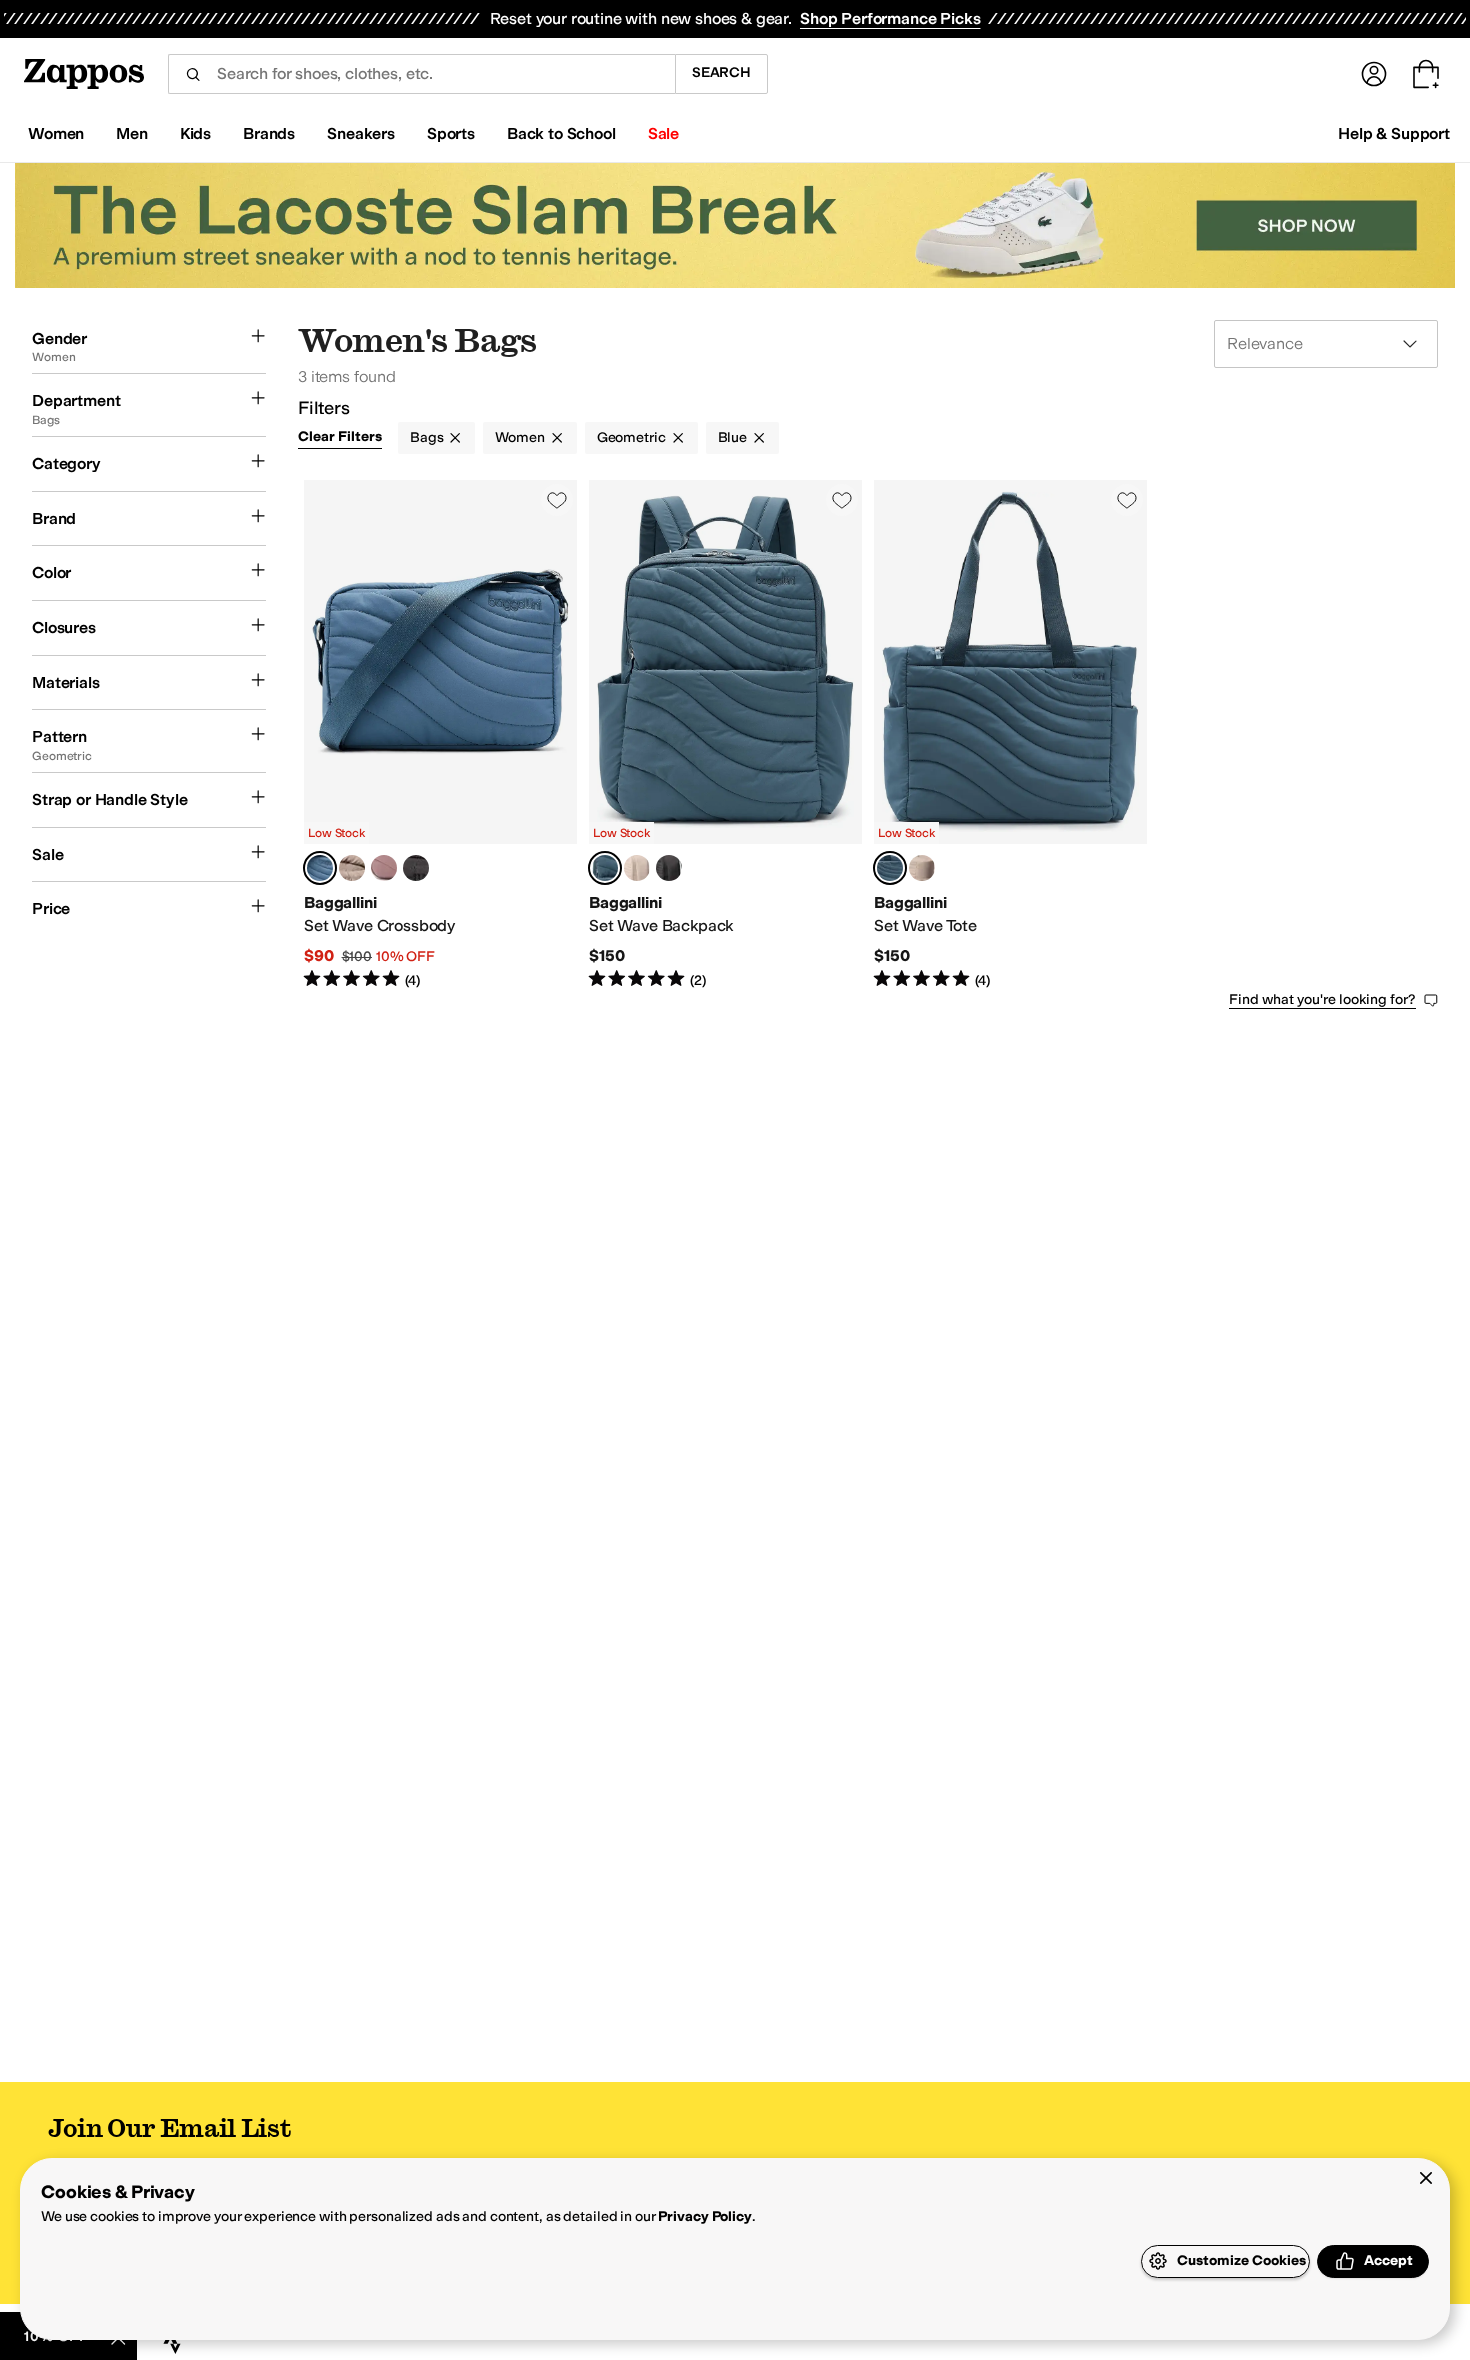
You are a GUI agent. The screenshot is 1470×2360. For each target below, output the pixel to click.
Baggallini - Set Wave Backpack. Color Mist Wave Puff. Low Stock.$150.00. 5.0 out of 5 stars (725, 735)
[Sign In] (1374, 74)
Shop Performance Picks (890, 18)
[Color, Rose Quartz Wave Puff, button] (384, 868)
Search (721, 72)
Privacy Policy (704, 2216)
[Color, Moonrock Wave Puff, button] (352, 868)
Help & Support (1394, 133)
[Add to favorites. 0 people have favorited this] (557, 500)
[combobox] (421, 74)
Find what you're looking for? (1322, 999)
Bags (426, 437)
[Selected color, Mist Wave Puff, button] (320, 868)
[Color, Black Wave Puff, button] (416, 868)
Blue (732, 437)
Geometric (631, 437)
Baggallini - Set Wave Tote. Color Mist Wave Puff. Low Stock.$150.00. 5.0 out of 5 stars (1010, 735)
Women (519, 437)
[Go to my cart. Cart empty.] (1426, 74)
